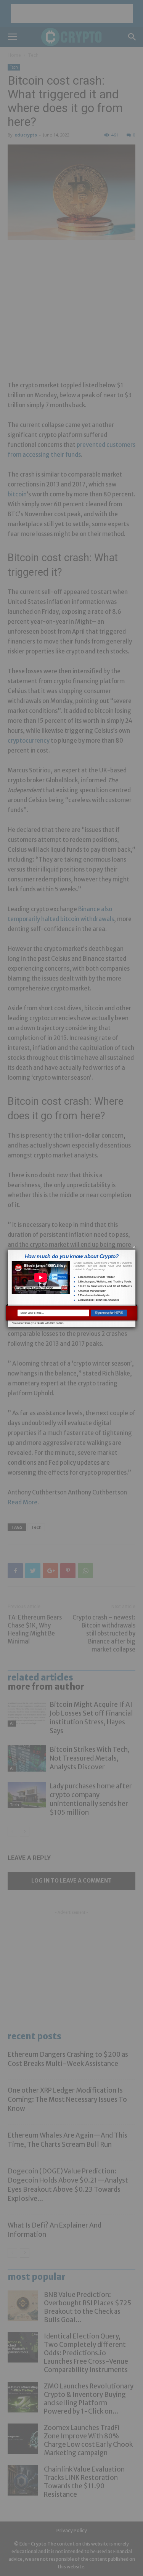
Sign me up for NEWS (109, 1313)
